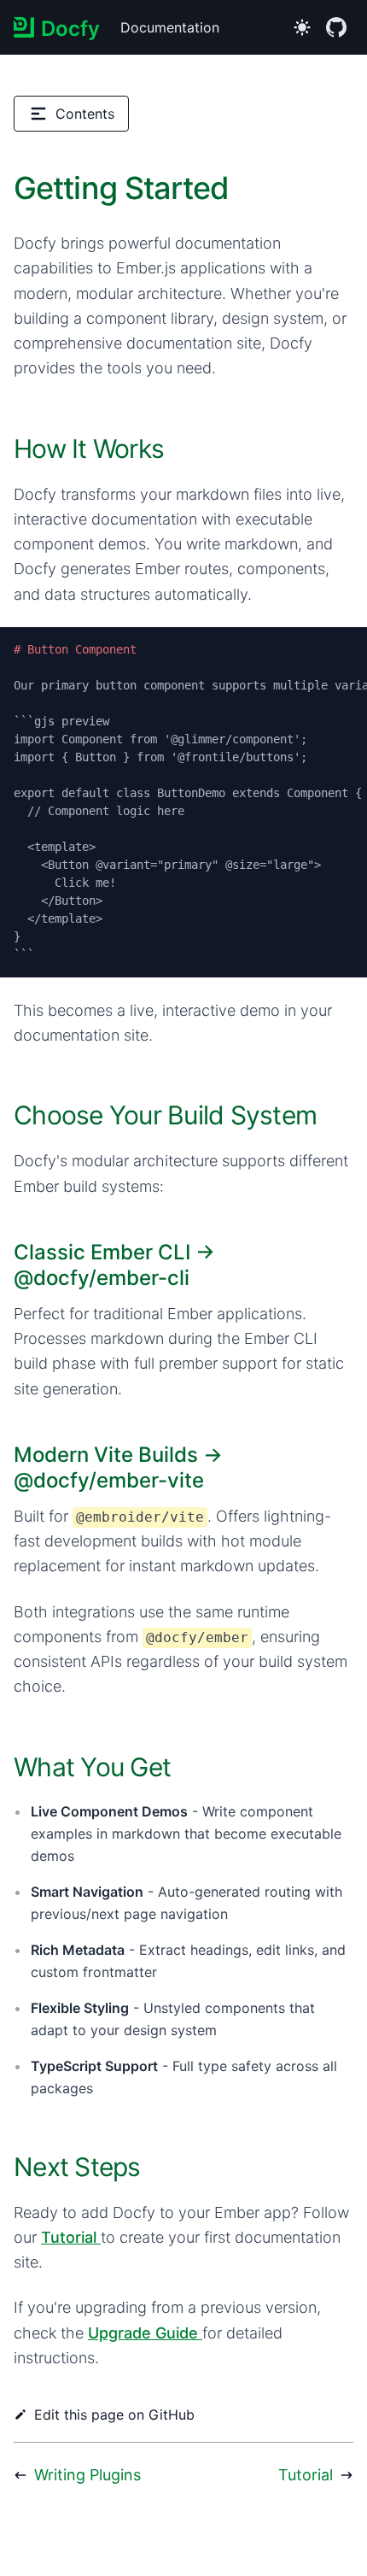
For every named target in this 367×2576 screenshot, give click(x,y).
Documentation (170, 27)
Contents (85, 114)
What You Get (92, 1767)
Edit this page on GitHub (114, 2415)
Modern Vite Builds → (118, 1467)
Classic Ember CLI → (114, 1265)
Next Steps (77, 2167)
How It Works (89, 449)
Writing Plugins (87, 2475)
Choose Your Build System (165, 1115)
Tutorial (69, 2237)
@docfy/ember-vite (109, 1480)
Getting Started (122, 188)
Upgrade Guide (143, 2333)
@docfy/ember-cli (102, 1278)
